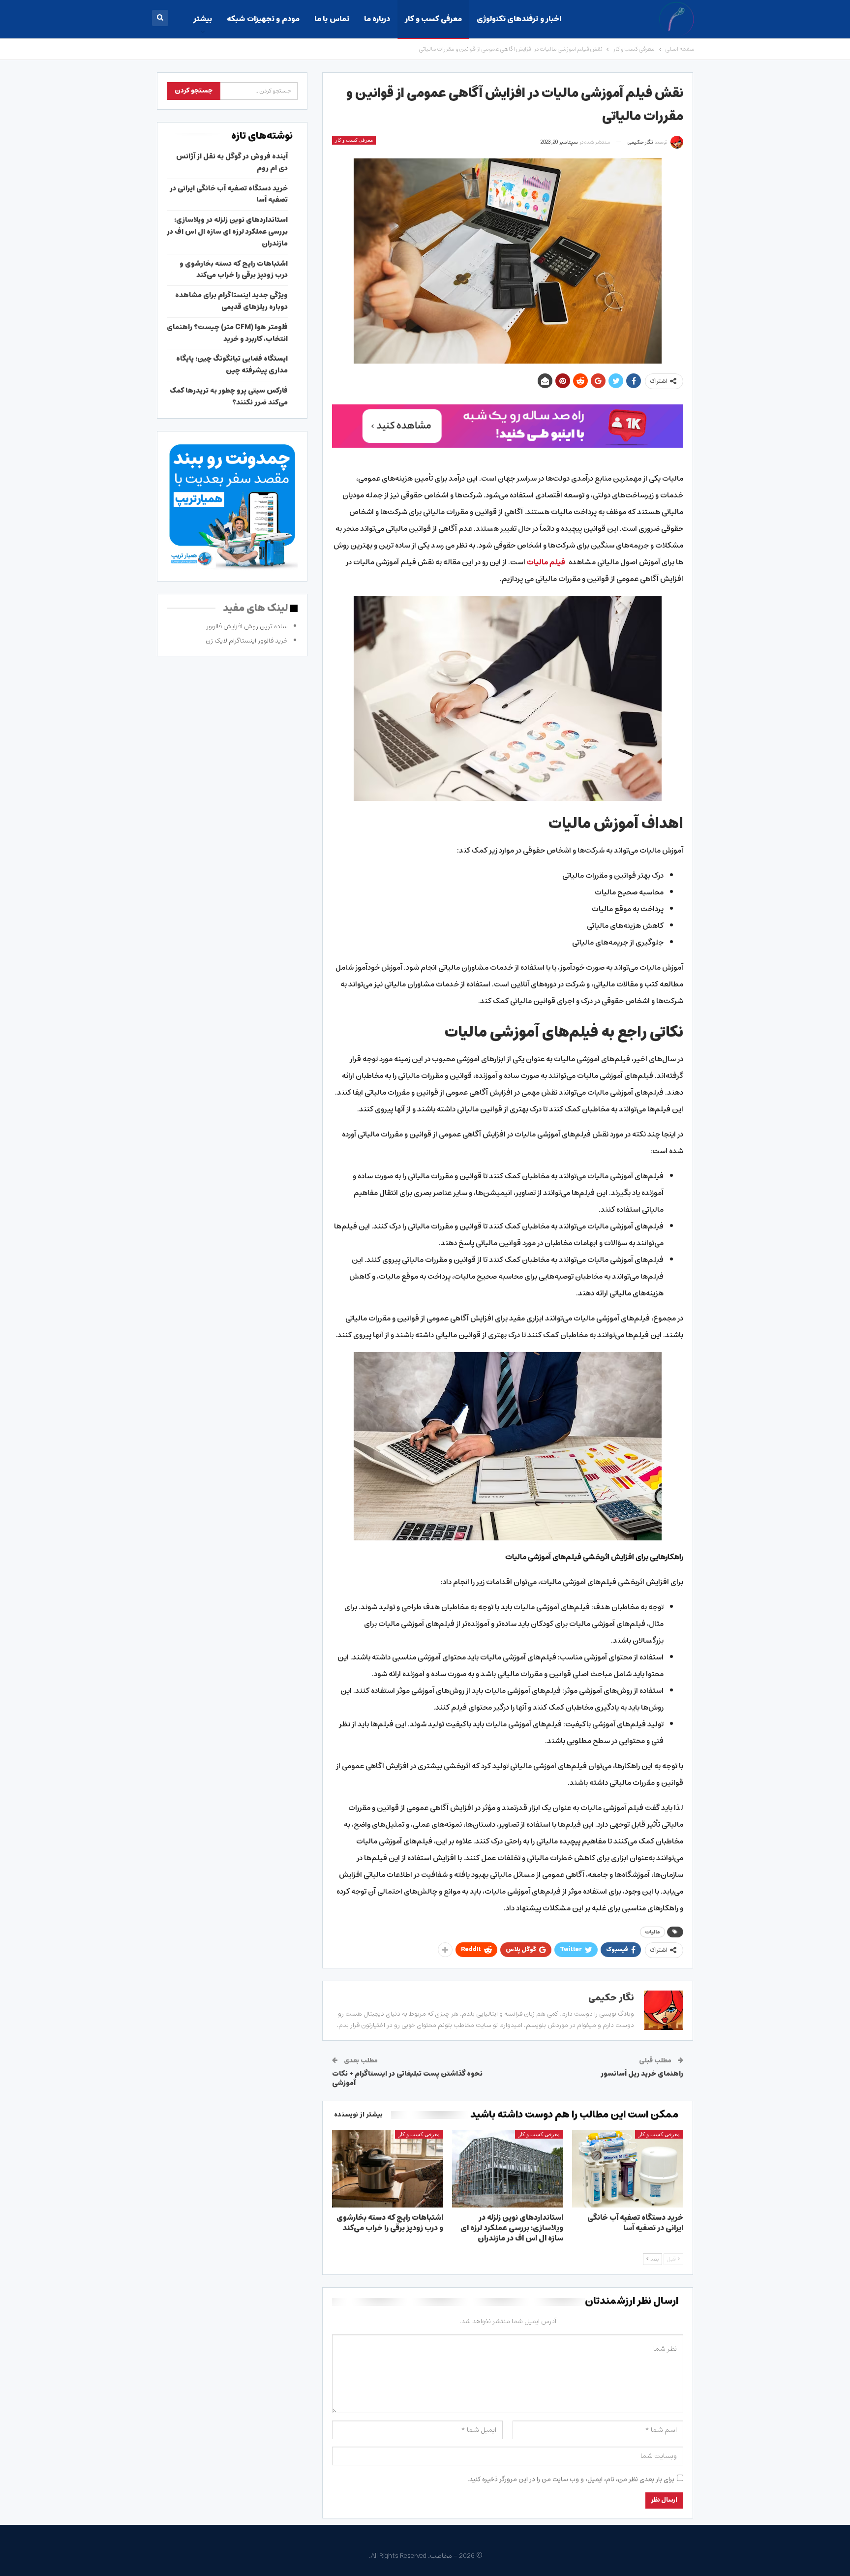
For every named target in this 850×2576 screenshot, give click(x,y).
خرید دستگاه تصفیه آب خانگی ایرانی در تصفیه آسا (229, 194)
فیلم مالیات (546, 562)
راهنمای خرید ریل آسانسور (642, 2074)
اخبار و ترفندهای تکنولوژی (519, 19)
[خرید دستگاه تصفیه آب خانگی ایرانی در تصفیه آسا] (628, 2169)
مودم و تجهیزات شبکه (263, 19)
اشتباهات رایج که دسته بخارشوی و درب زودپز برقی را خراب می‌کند (234, 270)
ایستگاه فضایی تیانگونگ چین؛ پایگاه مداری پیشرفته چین (232, 365)
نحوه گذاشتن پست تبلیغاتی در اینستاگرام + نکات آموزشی (407, 2079)
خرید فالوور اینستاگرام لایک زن (247, 641)
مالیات (653, 1932)
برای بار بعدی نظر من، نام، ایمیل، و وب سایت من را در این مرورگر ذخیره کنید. (571, 2480)
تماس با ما (332, 19)
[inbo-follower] (508, 426)
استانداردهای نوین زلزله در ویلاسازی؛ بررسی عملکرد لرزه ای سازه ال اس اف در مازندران (227, 232)
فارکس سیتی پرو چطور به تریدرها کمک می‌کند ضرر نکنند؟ (229, 397)
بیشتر (203, 19)
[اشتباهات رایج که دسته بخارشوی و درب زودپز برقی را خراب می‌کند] (388, 2169)
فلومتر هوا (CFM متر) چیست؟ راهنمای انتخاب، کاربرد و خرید (227, 333)
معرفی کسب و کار (433, 19)
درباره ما (377, 19)
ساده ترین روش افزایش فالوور (247, 627)
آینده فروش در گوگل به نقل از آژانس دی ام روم (232, 162)
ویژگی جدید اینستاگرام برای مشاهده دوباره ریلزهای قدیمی (231, 301)
